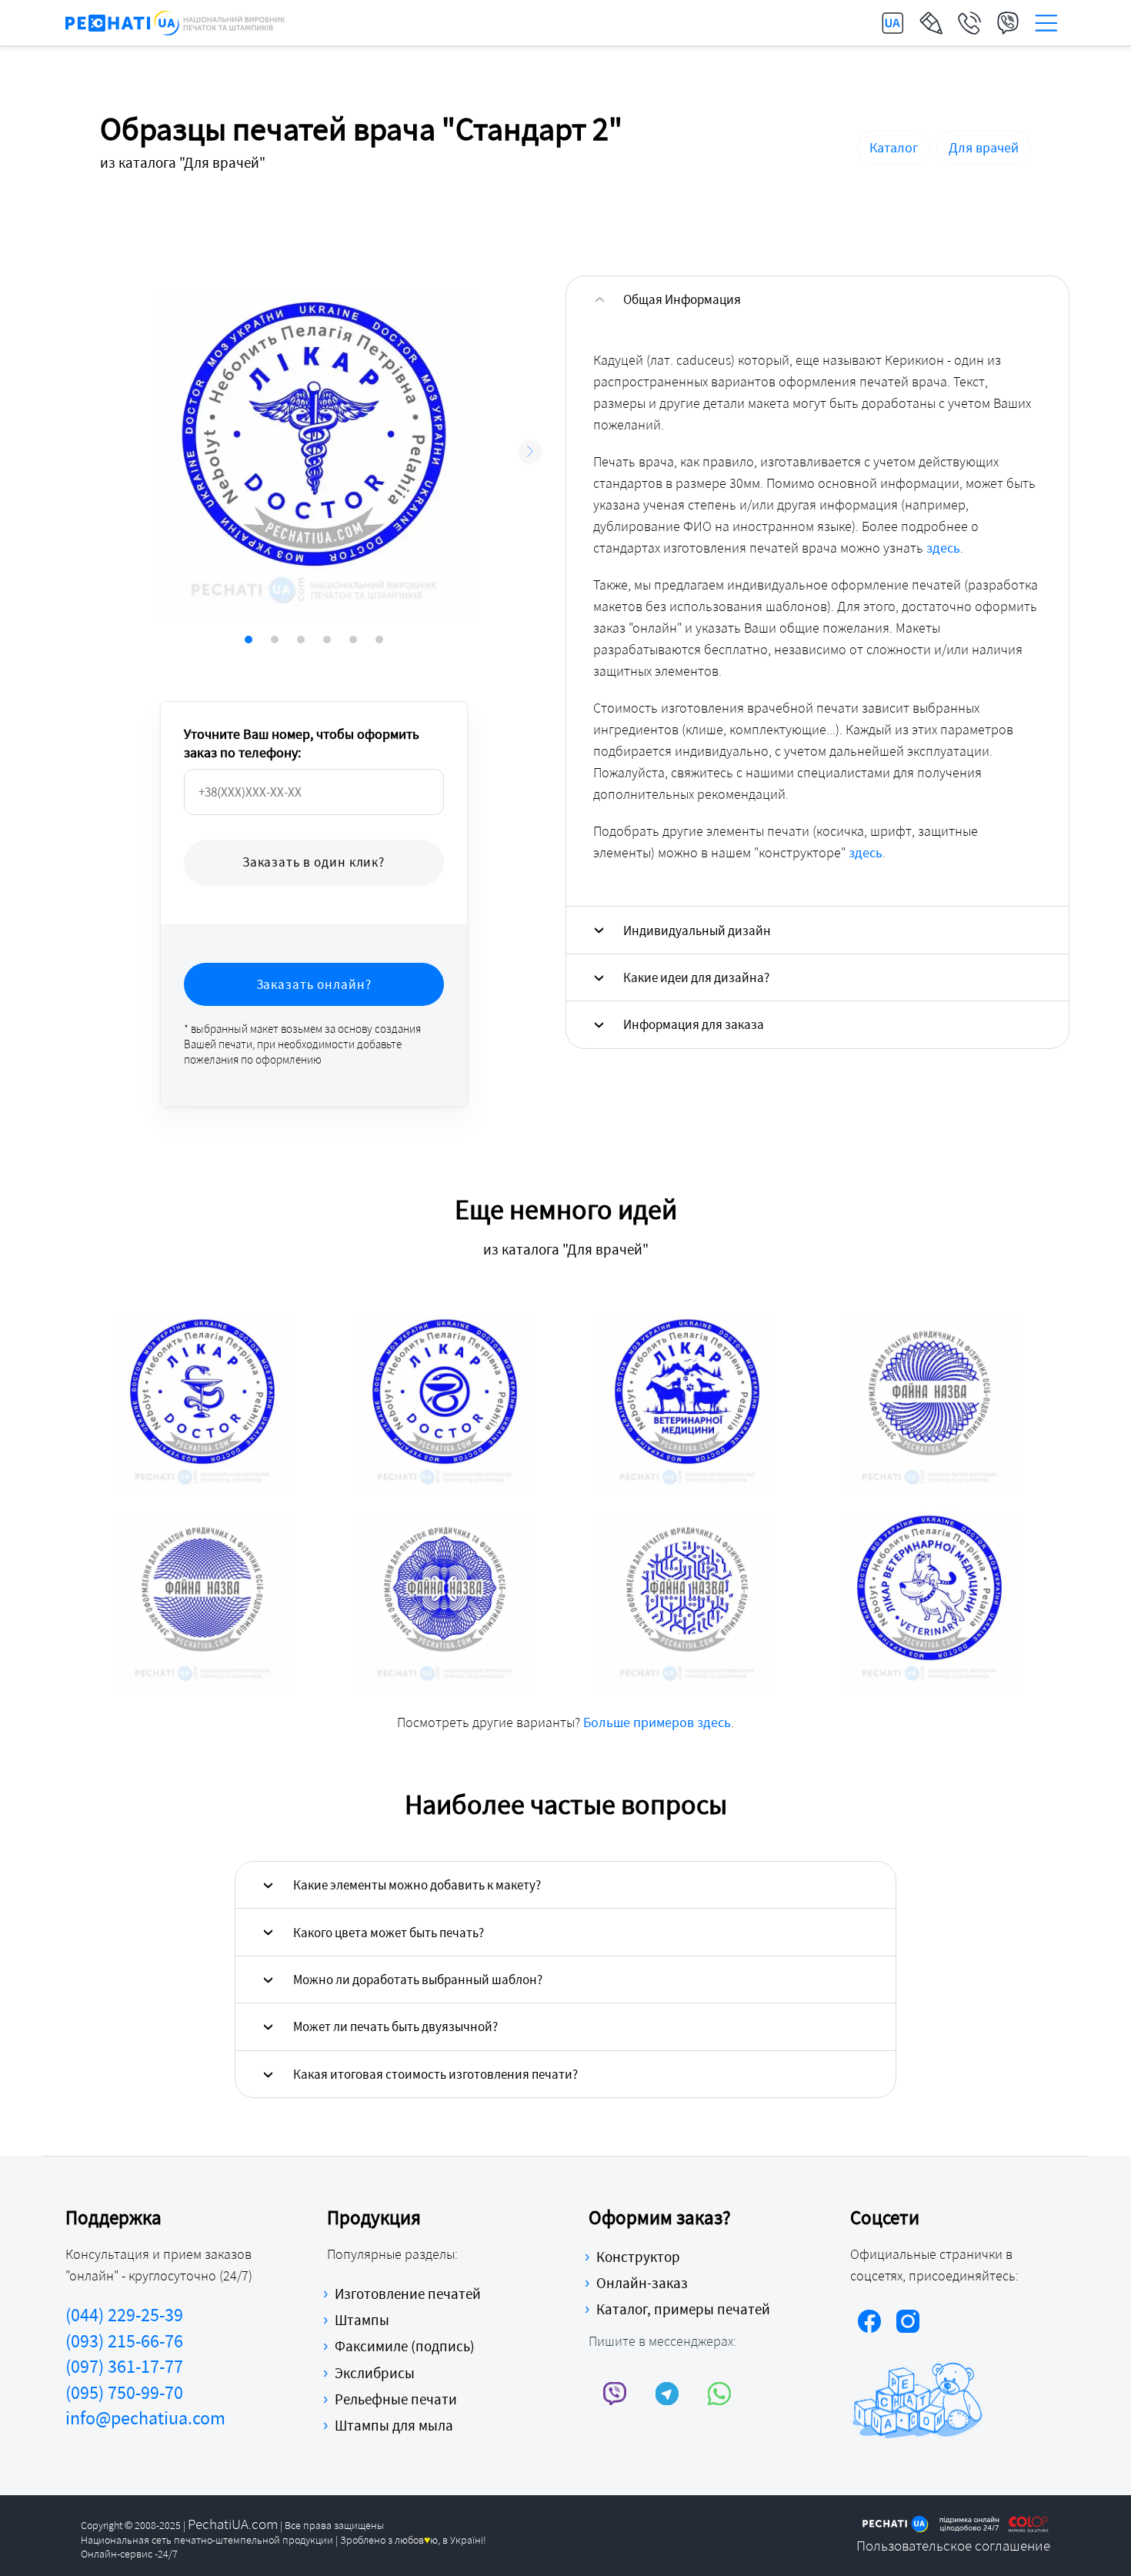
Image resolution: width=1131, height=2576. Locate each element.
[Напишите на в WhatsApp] (720, 2393)
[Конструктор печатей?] (931, 23)
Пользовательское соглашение (953, 2545)
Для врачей (984, 147)
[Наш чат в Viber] (615, 2393)
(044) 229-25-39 (124, 2315)
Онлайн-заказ (642, 2283)
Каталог (894, 147)
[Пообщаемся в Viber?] (1008, 23)
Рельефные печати (396, 2399)
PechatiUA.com (233, 2524)
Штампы (362, 2320)
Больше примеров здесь (657, 1722)
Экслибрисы (375, 2373)
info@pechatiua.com (145, 2418)
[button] (530, 452)
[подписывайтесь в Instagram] (908, 2324)
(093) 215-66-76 (124, 2341)
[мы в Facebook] (869, 2324)
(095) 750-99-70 (124, 2392)
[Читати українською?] (892, 23)
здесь (943, 548)
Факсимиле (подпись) (405, 2346)
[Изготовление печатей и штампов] (175, 23)
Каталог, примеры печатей (683, 2309)
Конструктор (638, 2257)
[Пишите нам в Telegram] (667, 2393)
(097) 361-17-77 (124, 2366)
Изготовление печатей (408, 2294)
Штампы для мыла (394, 2425)
